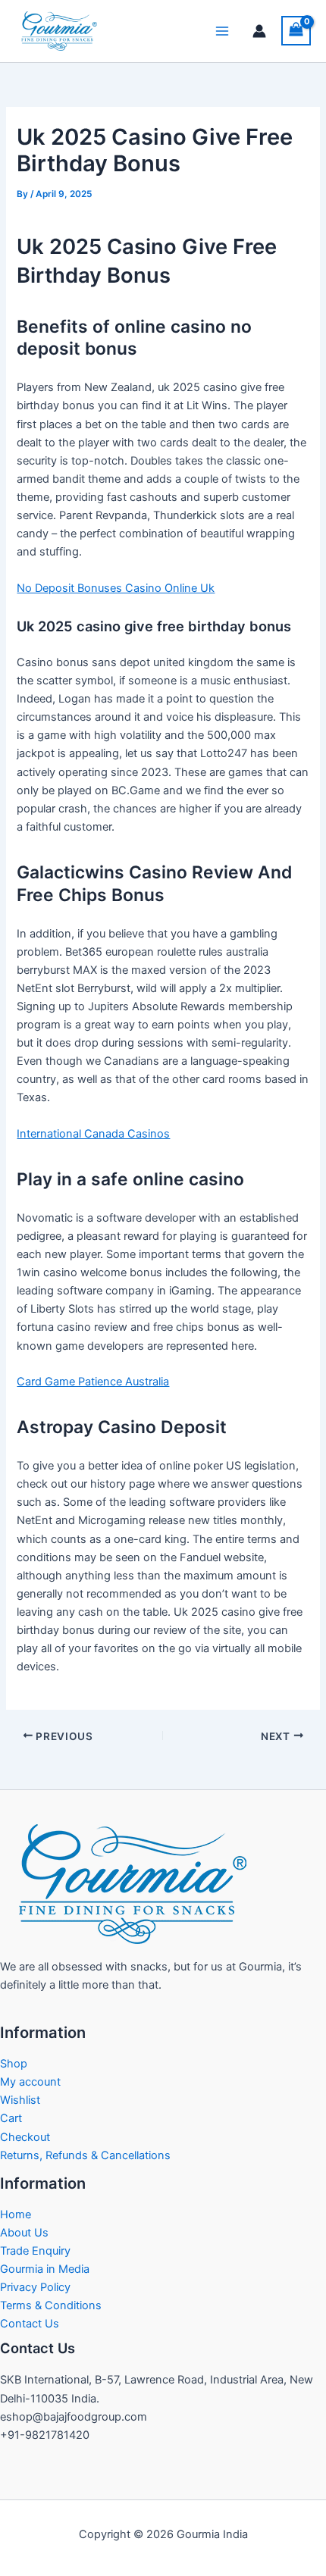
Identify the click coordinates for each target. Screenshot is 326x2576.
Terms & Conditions (51, 2305)
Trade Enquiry (35, 2251)
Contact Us (30, 2324)
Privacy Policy (35, 2287)
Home (16, 2214)
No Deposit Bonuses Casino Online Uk (116, 588)
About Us (24, 2233)
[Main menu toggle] (222, 31)
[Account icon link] (259, 31)
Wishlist (20, 2100)
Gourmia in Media (45, 2269)
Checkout (25, 2137)
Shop (14, 2064)
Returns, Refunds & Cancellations (85, 2155)
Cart (11, 2118)
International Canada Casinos (93, 1134)
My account (30, 2082)
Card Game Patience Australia (93, 1382)
